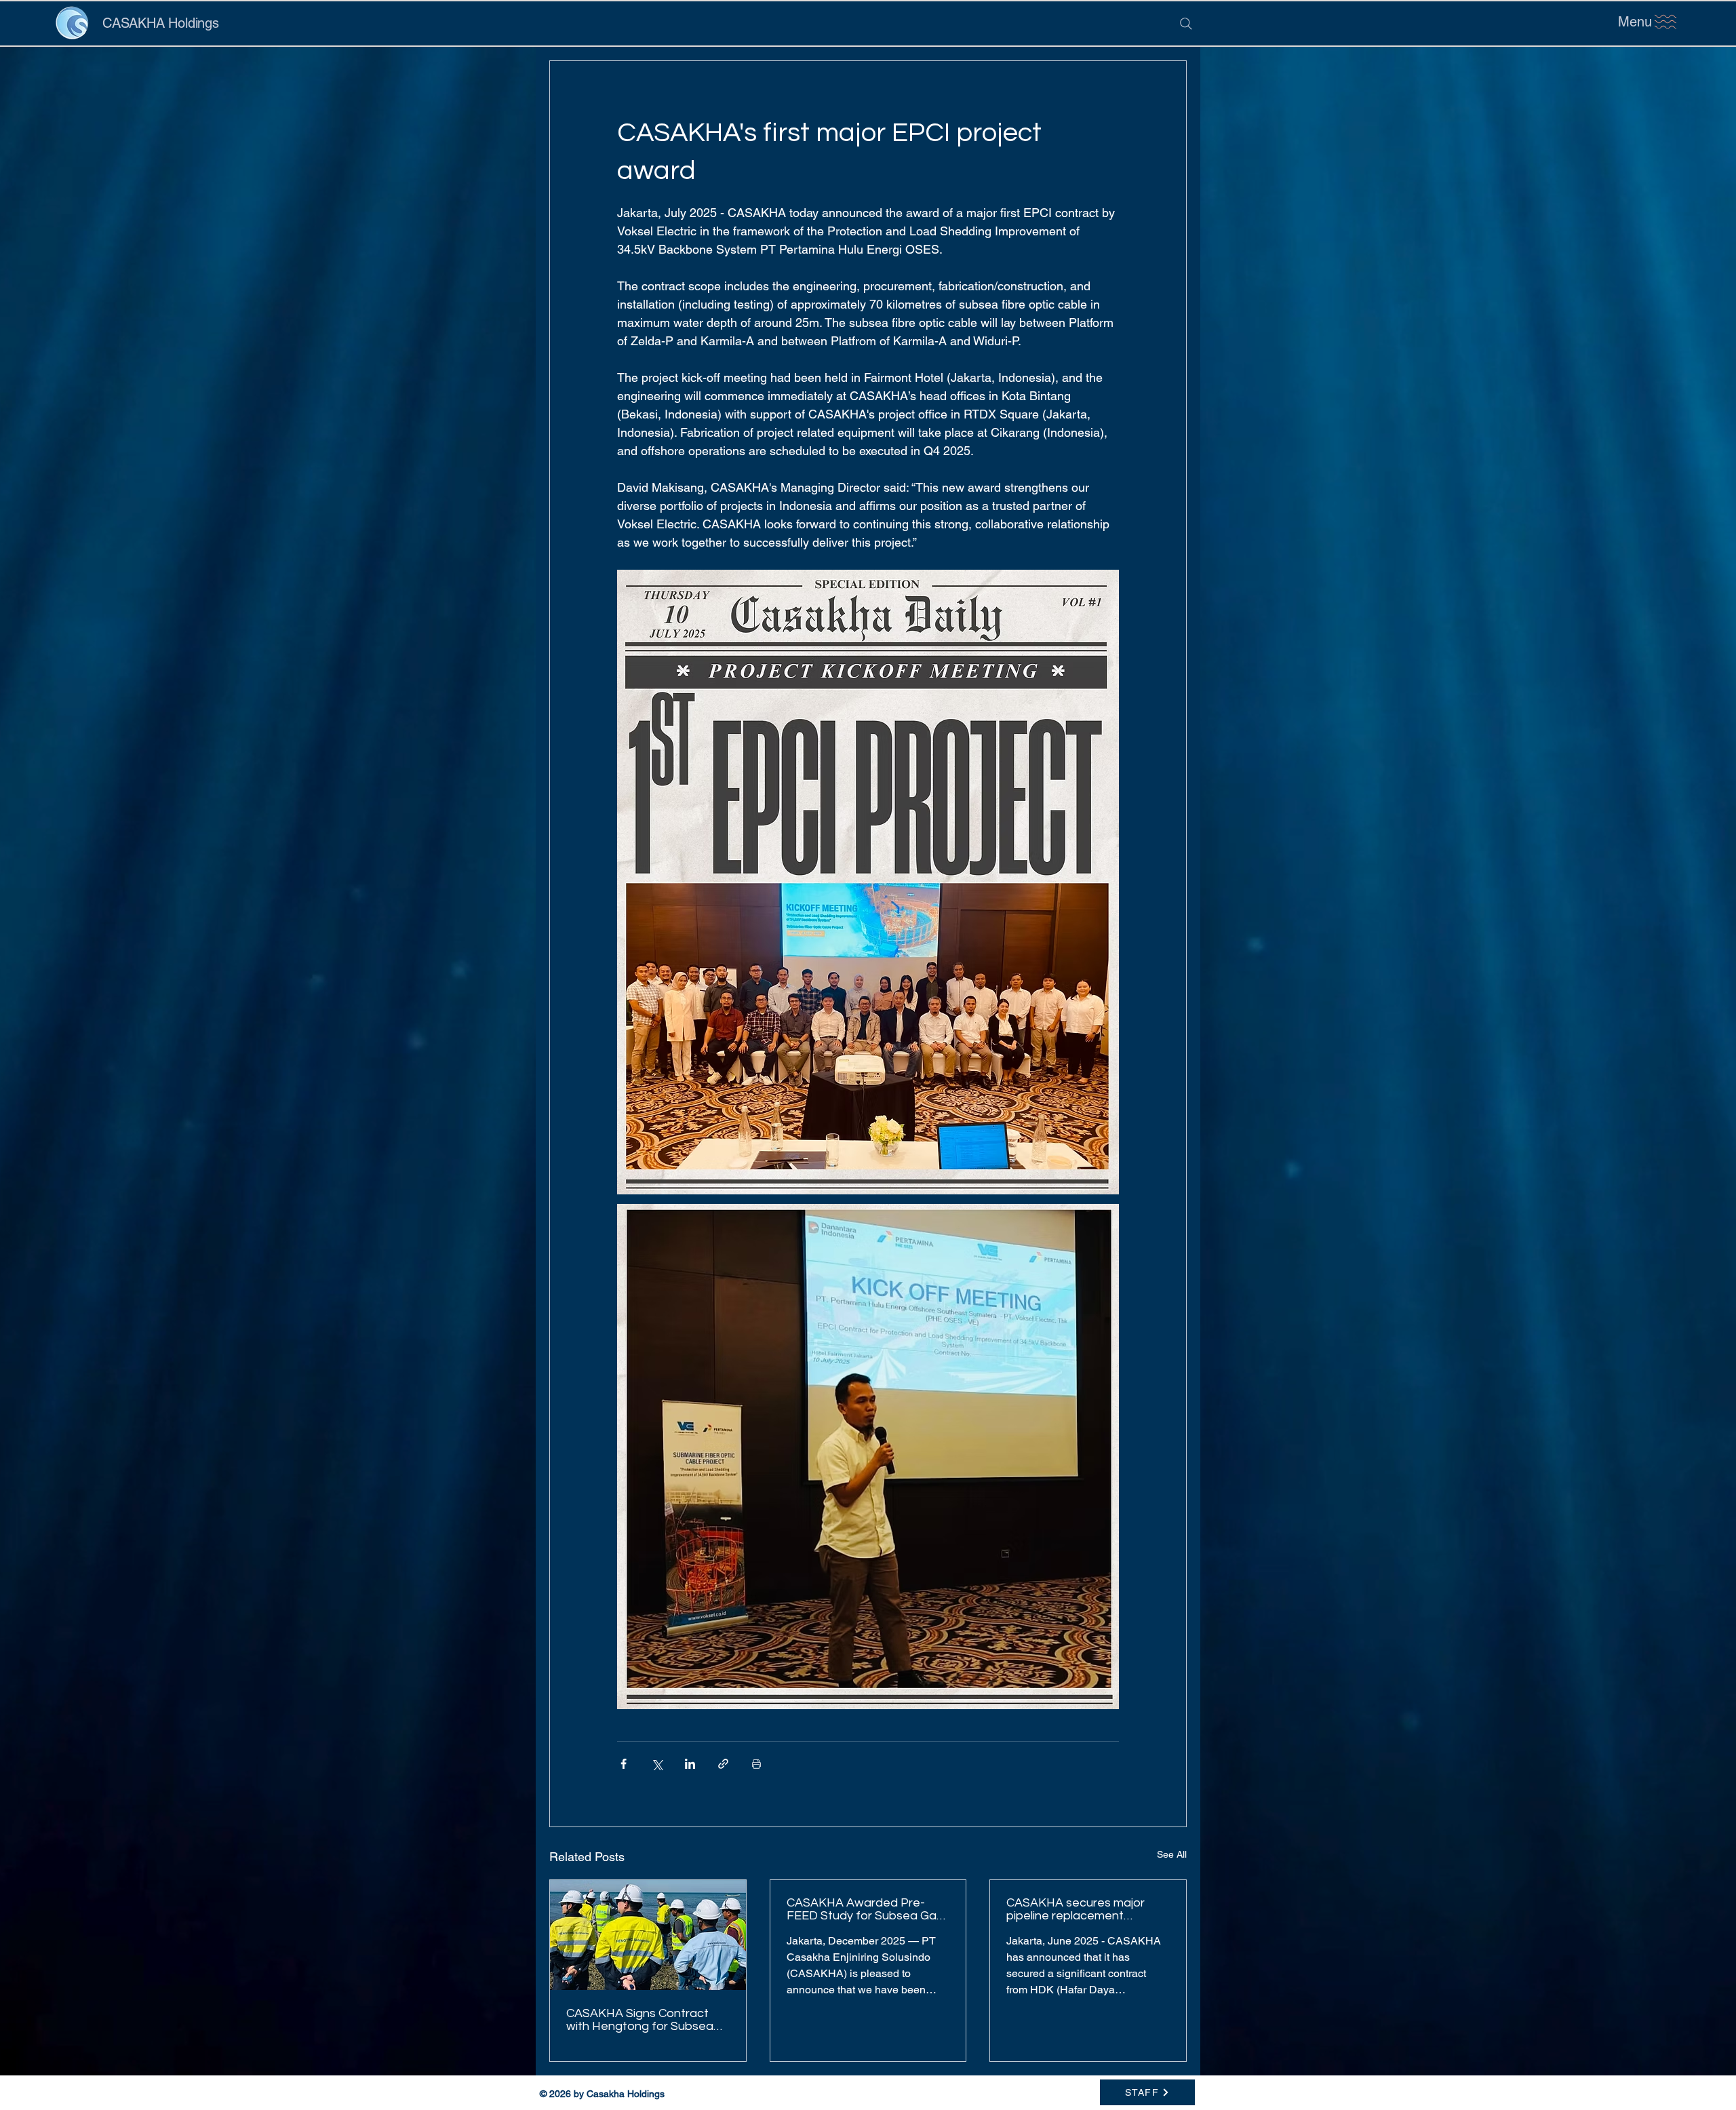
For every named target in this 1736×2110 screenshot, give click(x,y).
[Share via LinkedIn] (690, 1764)
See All (1172, 1854)
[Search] (1186, 24)
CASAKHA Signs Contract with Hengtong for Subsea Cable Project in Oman (640, 2020)
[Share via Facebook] (624, 1764)
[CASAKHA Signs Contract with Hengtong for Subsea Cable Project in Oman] (648, 1935)
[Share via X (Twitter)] (657, 1764)
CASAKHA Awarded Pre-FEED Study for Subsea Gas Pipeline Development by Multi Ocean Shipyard (865, 1909)
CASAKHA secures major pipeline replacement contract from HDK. (1076, 1909)
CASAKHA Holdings (161, 23)
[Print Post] (756, 1764)
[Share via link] (723, 1764)
